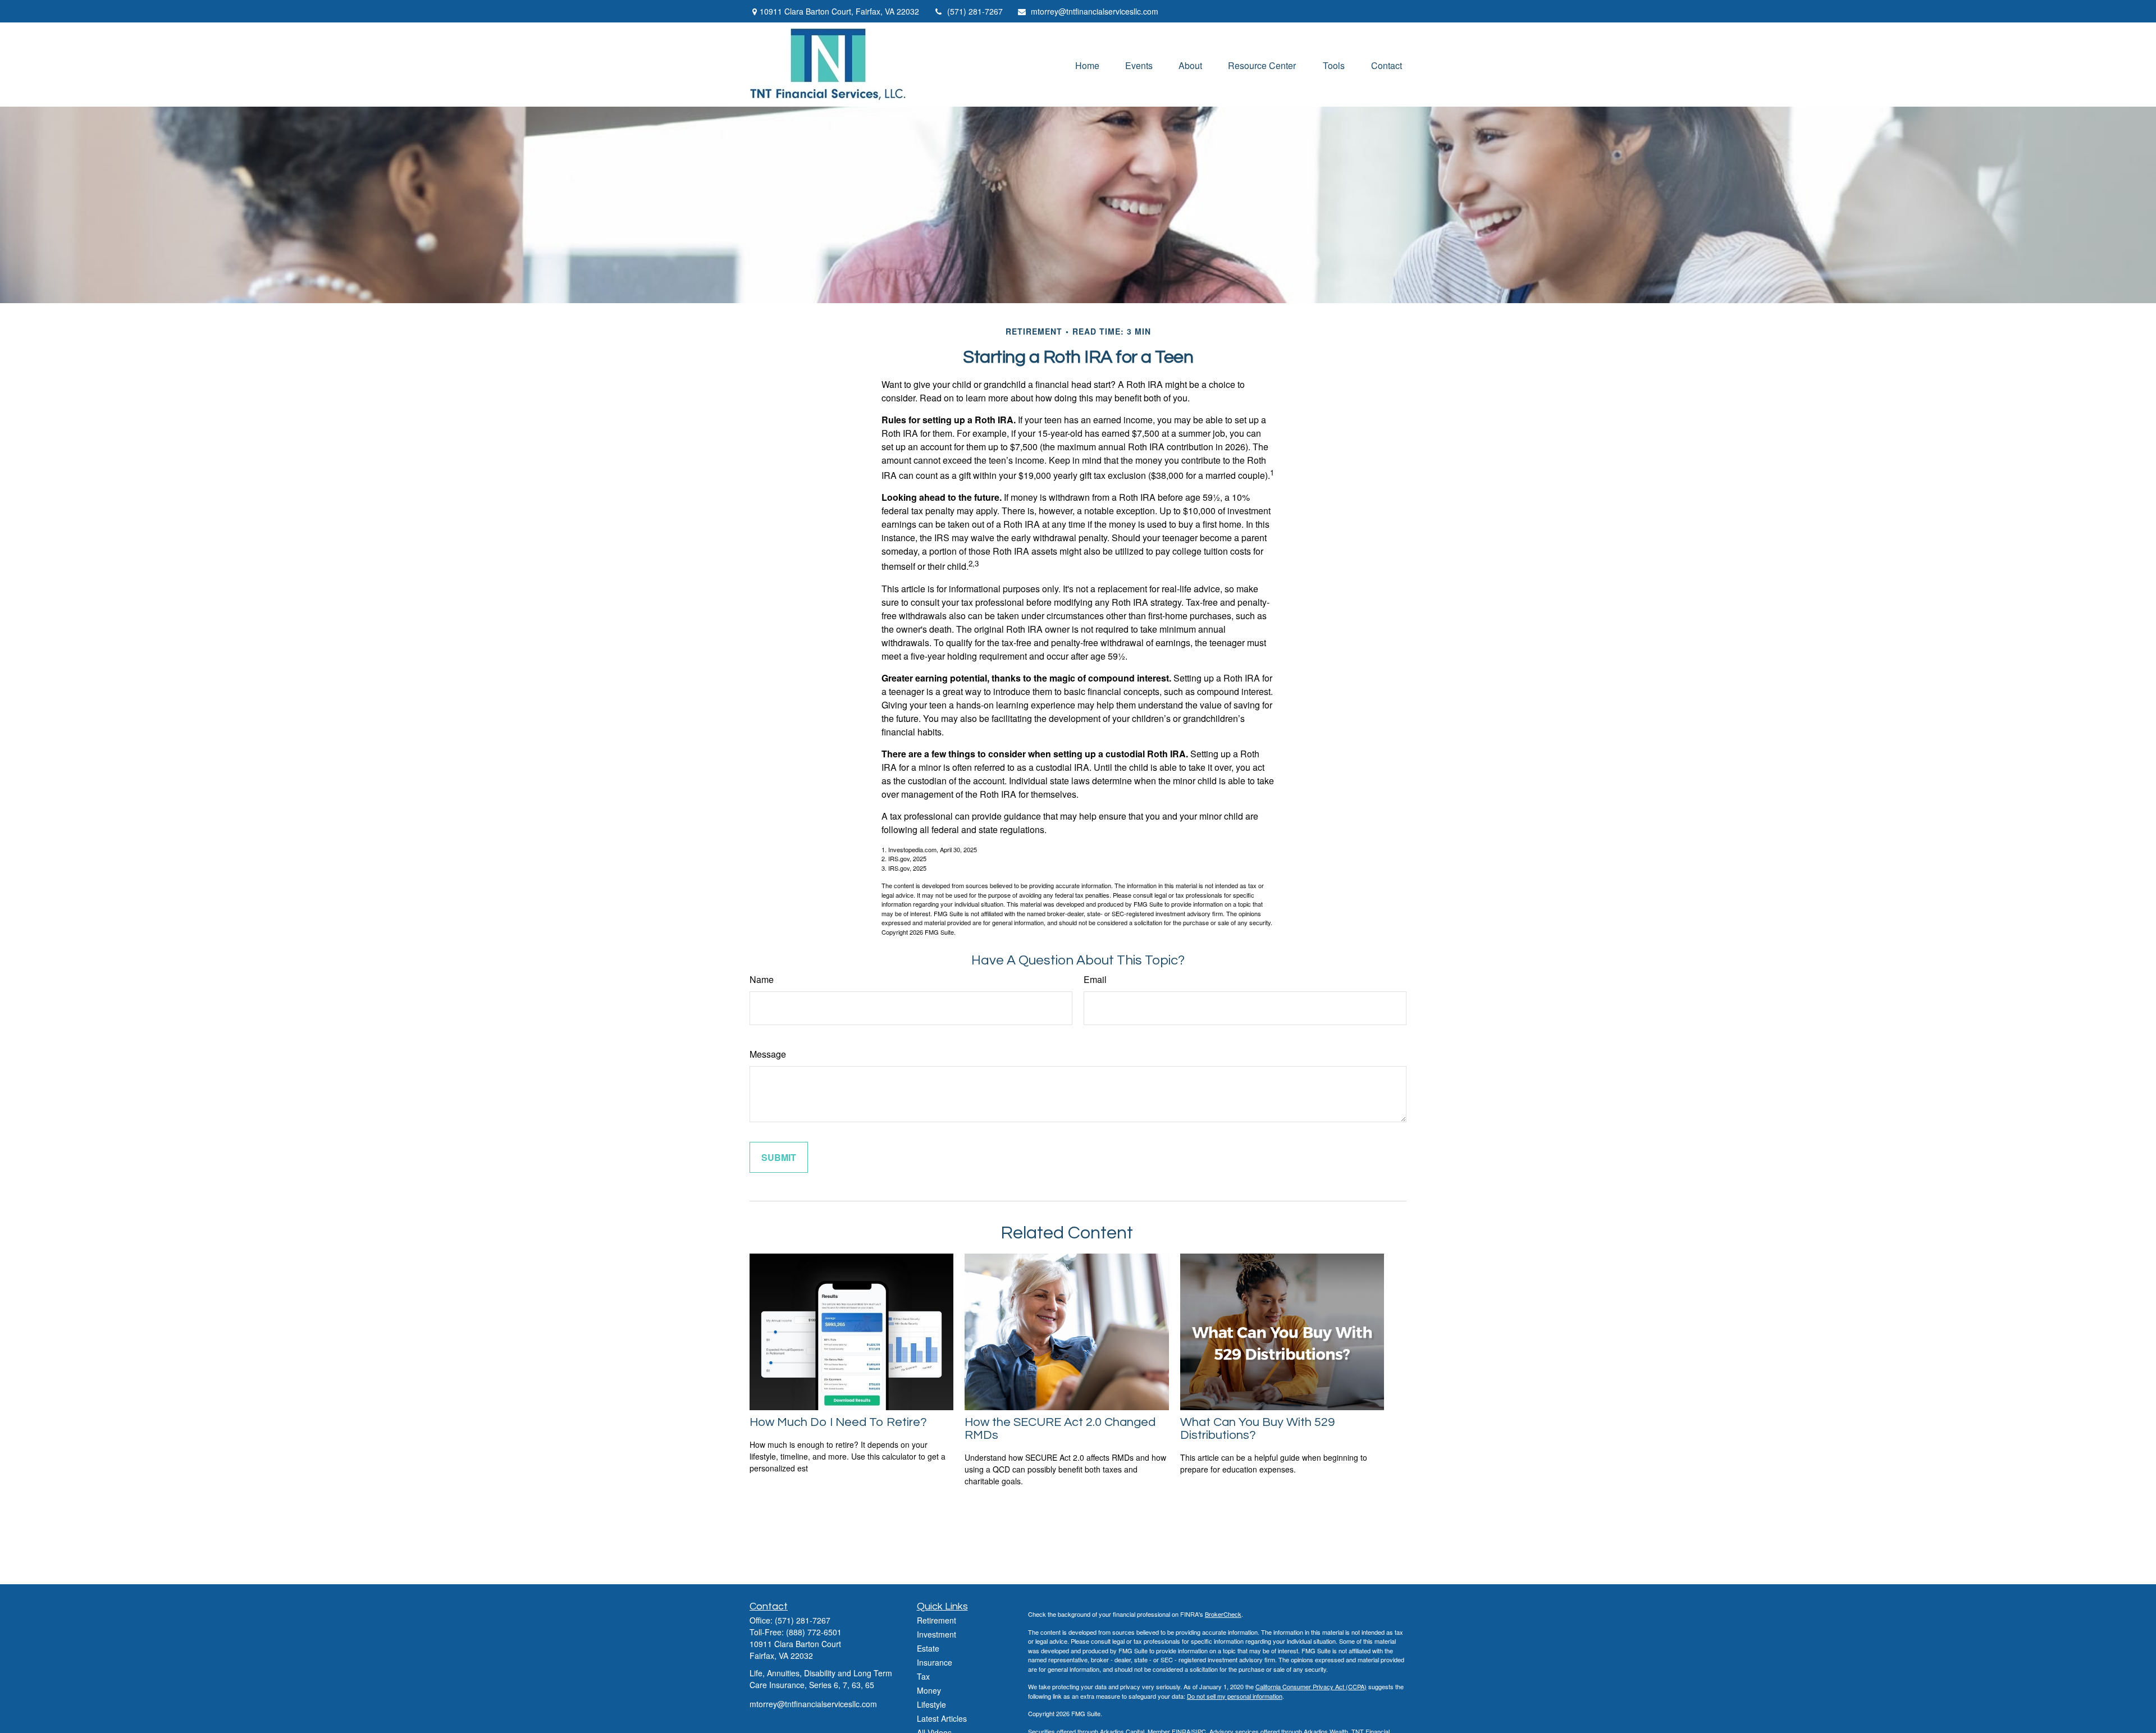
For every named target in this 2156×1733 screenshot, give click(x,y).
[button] (1087, 64)
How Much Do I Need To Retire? (838, 1422)
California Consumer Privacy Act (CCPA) (1311, 1686)
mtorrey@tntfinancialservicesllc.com (1095, 11)
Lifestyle (931, 1704)
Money (929, 1690)
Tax (923, 1676)
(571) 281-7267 (975, 11)
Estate (928, 1648)
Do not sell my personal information (1235, 1696)
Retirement (937, 1620)
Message (768, 1054)
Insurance (935, 1662)
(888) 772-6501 (814, 1632)
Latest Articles (942, 1718)
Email (1095, 979)
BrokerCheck (1223, 1614)
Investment (937, 1634)
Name (762, 979)
